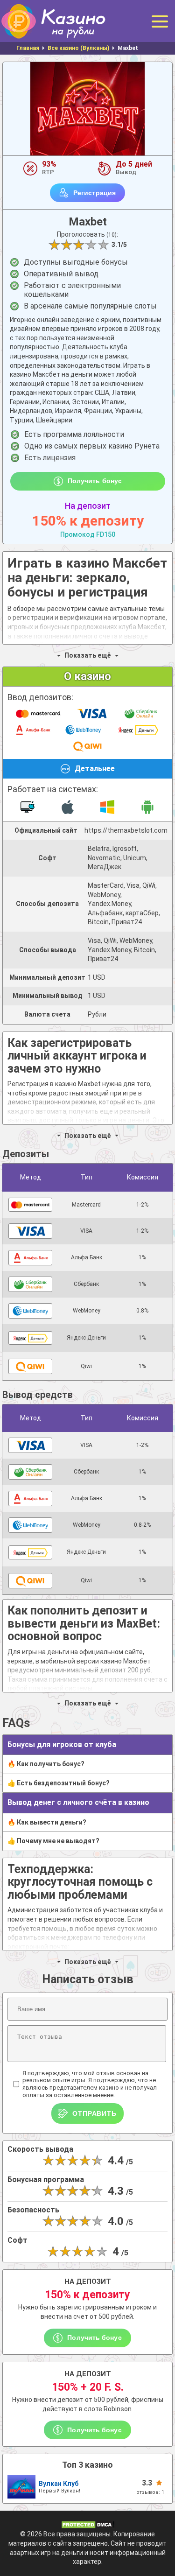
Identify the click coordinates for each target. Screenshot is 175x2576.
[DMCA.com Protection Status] (88, 2524)
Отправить (94, 2113)
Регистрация (94, 193)
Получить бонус (95, 481)
